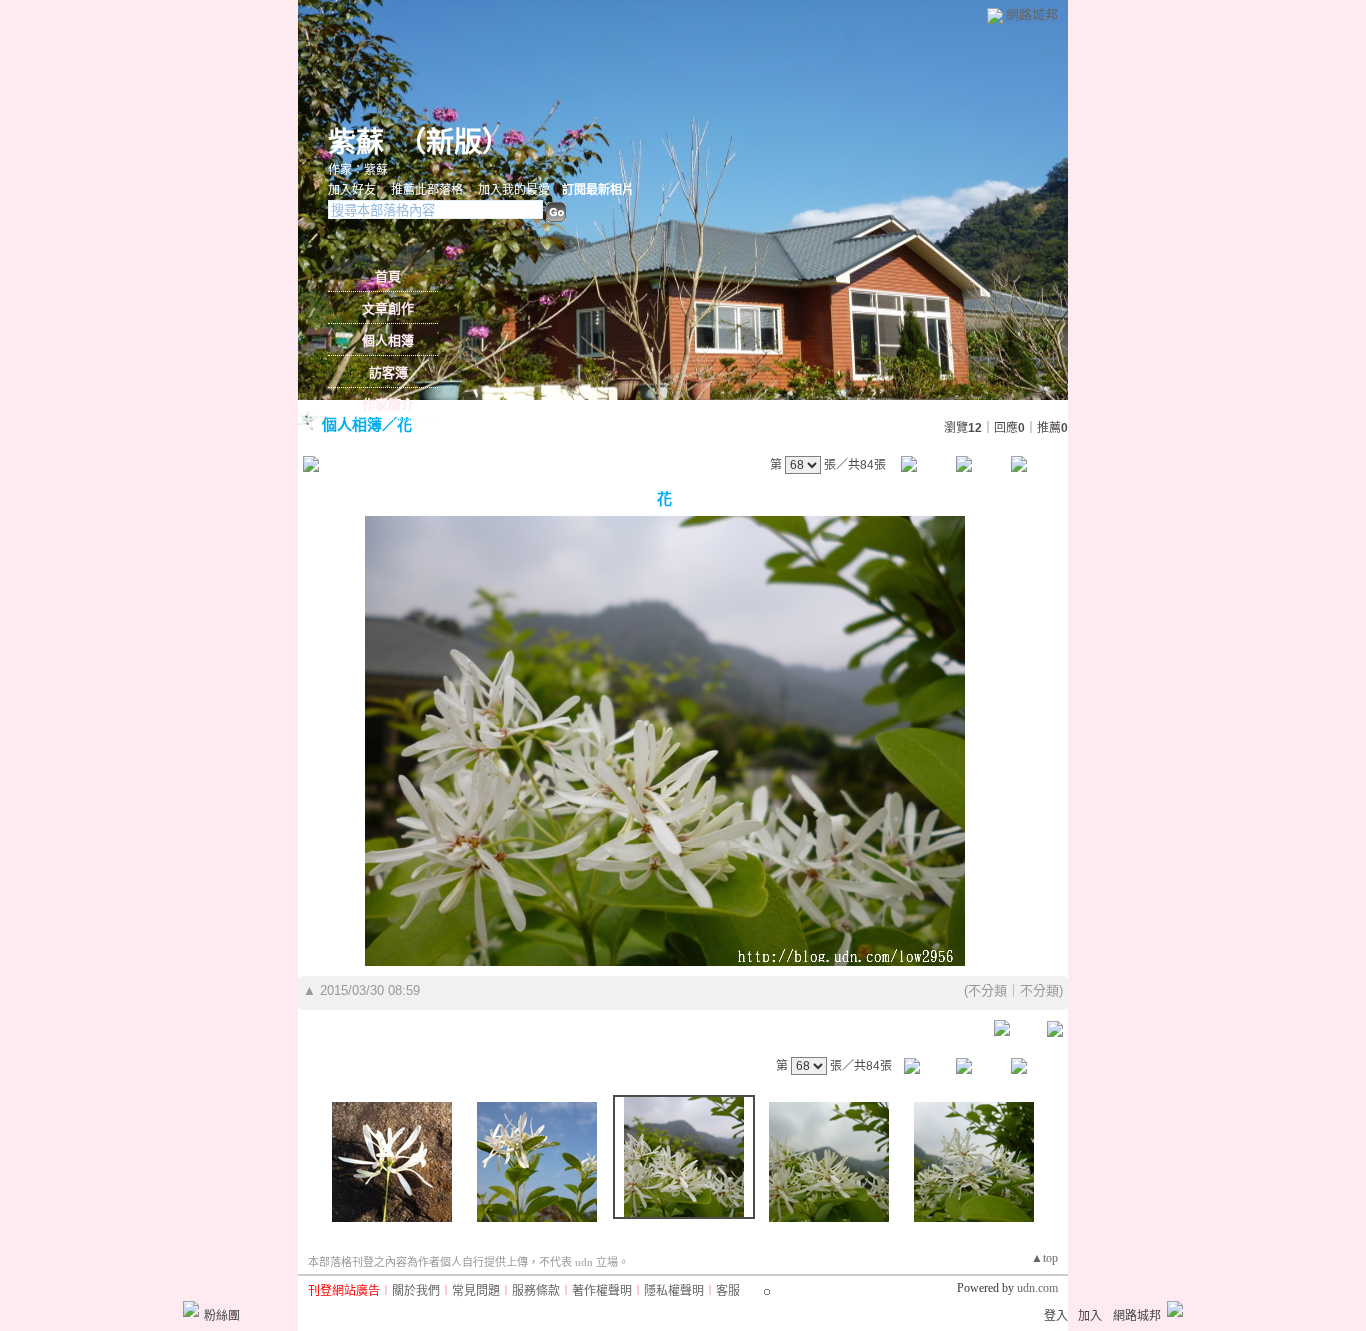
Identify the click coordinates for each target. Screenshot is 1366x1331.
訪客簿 (388, 372)
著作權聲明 (602, 1291)
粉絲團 (222, 1316)
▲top (1044, 1258)
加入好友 (352, 190)
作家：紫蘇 (358, 170)
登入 (1056, 1316)
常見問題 (476, 1291)
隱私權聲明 (674, 1291)
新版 (454, 142)
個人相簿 (388, 340)
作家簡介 (388, 404)
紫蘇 (356, 142)
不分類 (987, 990)
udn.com (1037, 1288)
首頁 (388, 276)
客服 (728, 1291)
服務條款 (536, 1291)
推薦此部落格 (427, 190)
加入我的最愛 (514, 190)
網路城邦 (1032, 14)
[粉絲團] (191, 1309)
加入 (1090, 1316)
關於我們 (416, 1291)
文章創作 (388, 308)
